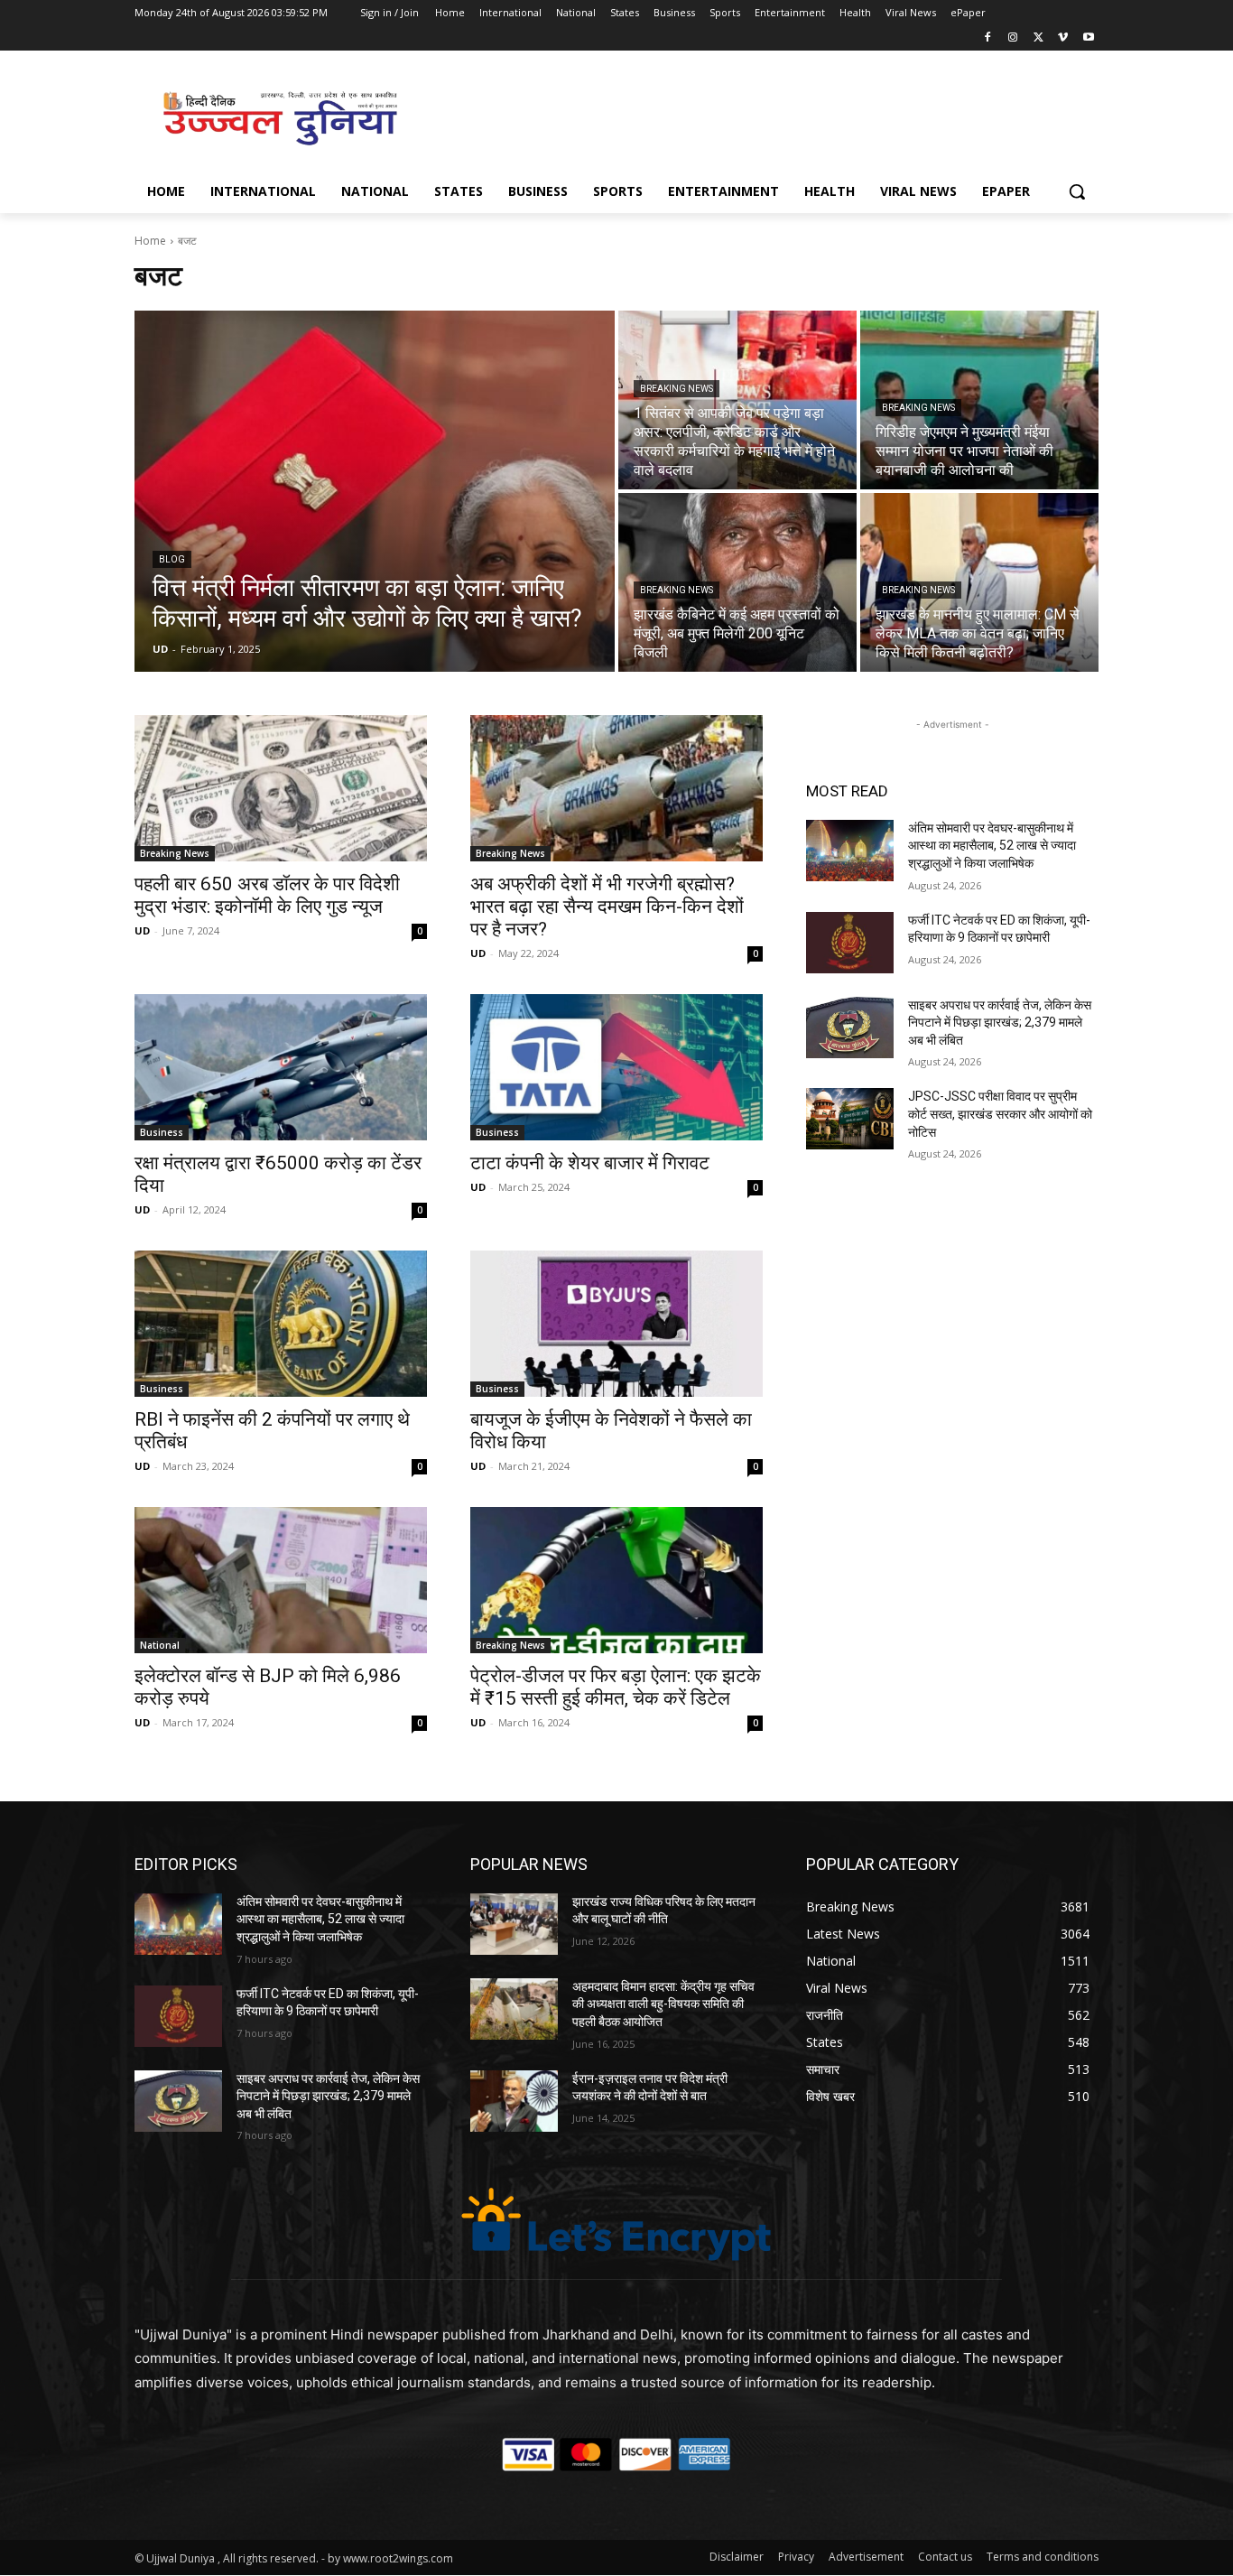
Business (162, 1132)
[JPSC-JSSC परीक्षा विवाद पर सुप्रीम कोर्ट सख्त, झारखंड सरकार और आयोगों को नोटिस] (850, 1119)
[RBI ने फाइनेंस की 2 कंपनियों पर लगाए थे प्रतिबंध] (281, 1324)
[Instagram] (1013, 38)
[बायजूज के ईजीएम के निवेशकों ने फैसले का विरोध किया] (616, 1324)
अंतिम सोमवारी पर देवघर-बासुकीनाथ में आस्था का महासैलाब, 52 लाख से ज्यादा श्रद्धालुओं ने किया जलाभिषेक (992, 846)
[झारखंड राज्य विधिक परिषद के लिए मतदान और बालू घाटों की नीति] (514, 1924)
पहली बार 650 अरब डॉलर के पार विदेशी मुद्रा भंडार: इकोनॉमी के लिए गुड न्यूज (267, 895)
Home (150, 241)
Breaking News (677, 389)
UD (142, 930)
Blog (172, 559)
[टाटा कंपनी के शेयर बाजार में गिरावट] (616, 1067)
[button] (1077, 191)
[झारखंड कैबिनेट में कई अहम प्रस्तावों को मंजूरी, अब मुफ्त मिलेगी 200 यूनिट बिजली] (737, 582)
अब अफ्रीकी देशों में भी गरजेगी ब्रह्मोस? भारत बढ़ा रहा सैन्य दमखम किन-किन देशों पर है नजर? (607, 907)
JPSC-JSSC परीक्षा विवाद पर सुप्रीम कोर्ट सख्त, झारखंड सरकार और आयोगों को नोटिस (1000, 1114)
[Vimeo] (1063, 38)
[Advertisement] (752, 116)
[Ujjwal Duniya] (279, 118)
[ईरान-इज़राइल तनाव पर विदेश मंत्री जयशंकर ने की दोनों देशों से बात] (514, 2101)
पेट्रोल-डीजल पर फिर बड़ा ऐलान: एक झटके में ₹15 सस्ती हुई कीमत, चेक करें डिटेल (616, 1687)
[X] (1038, 38)
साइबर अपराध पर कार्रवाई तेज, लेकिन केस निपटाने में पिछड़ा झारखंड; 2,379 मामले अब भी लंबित (1000, 1023)
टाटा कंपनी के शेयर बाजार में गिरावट (590, 1163)
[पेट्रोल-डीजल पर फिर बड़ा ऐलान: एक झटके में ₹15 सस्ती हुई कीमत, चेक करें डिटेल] (616, 1580)
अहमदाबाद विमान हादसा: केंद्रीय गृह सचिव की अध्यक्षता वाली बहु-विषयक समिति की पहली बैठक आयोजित (663, 2004)
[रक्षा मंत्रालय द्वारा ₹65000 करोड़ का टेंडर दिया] (281, 1067)
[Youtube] (1088, 38)
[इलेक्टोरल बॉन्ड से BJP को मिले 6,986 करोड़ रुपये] (281, 1580)
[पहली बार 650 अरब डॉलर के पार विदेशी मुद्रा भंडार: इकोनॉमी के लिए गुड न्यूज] (281, 788)
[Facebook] (988, 38)
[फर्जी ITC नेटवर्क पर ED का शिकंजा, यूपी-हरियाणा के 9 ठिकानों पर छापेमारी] (850, 943)
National (160, 1645)
